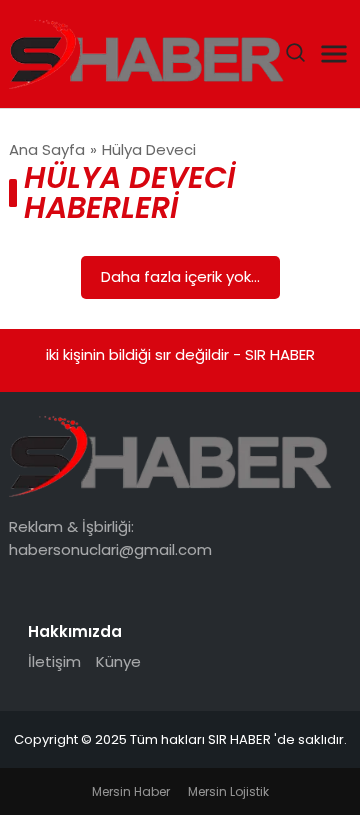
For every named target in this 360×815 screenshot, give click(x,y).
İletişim (54, 661)
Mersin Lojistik (228, 791)
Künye (118, 661)
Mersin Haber (131, 791)
